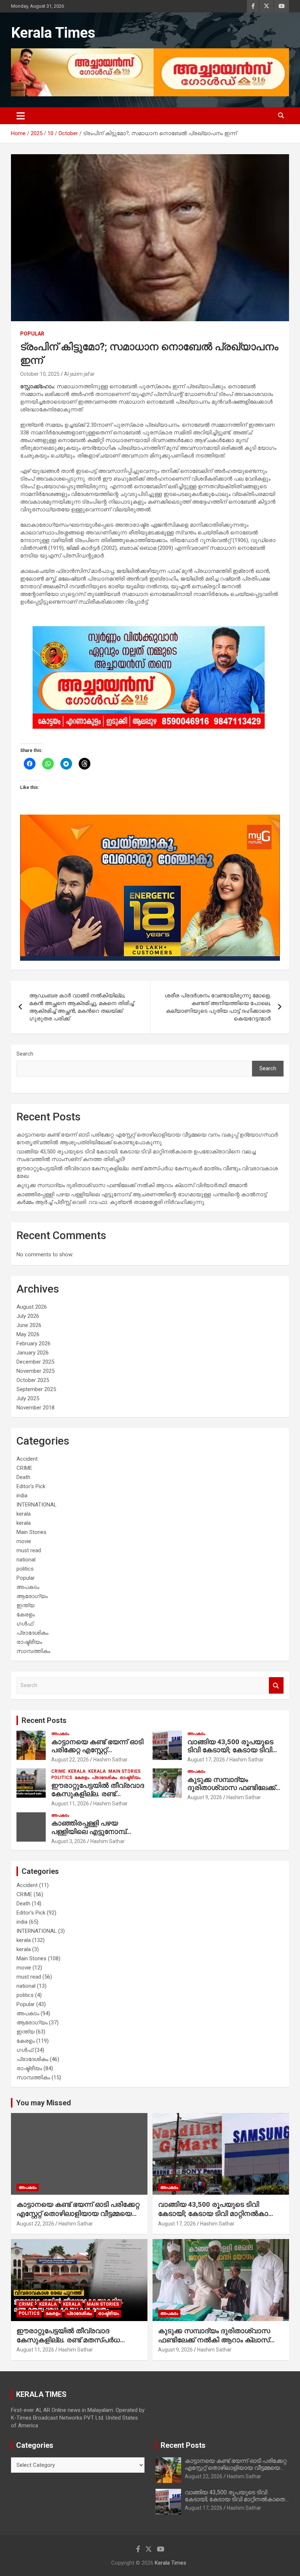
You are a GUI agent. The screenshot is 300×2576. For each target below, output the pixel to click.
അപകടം (28, 1587)
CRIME (24, 1468)
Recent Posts (44, 1720)
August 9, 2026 (205, 1797)
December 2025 (35, 1362)
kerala (24, 1514)
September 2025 (36, 1389)
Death (23, 1477)
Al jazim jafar (79, 374)
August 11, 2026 (70, 1804)
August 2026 (32, 1307)
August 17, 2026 (206, 1760)
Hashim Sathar (110, 1760)
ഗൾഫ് (25, 1624)
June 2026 (29, 1325)
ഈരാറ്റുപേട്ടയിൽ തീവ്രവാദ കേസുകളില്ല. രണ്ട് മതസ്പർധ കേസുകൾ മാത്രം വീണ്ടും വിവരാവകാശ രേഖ (68, 2344)
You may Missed (44, 2103)
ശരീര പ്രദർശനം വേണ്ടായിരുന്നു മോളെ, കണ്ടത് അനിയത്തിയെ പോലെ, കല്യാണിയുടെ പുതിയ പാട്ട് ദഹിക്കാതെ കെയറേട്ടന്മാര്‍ (218, 1007)
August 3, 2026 (69, 1841)
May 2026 (28, 1334)
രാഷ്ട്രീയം (29, 1642)
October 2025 (33, 1380)
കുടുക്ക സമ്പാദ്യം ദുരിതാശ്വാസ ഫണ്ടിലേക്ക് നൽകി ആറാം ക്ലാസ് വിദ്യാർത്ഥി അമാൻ (132, 1185)
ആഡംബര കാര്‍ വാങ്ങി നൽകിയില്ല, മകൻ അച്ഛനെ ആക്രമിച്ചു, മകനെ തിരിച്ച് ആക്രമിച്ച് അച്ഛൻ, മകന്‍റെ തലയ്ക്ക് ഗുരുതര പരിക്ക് (82, 1007)
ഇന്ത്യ (25, 1605)
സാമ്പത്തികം (33, 1651)
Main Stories (31, 1532)
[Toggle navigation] (21, 116)
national (26, 1560)
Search (25, 1054)
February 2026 (33, 1343)
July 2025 (28, 1398)
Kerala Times (53, 33)
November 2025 (35, 1371)
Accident (27, 1459)
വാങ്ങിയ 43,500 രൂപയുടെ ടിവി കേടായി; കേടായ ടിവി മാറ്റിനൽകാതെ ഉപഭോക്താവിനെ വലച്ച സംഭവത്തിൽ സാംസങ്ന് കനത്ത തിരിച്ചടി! (220, 2218)
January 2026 (33, 1353)
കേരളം (26, 1615)
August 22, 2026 (70, 1760)
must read (29, 1550)
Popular (32, 334)
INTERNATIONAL (37, 1505)
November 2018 (35, 1408)
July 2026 (28, 1316)
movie (24, 1541)
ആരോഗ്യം (32, 1596)
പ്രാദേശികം (32, 1633)
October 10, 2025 (40, 374)
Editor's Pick (31, 1486)
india (22, 1495)
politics (25, 1569)
